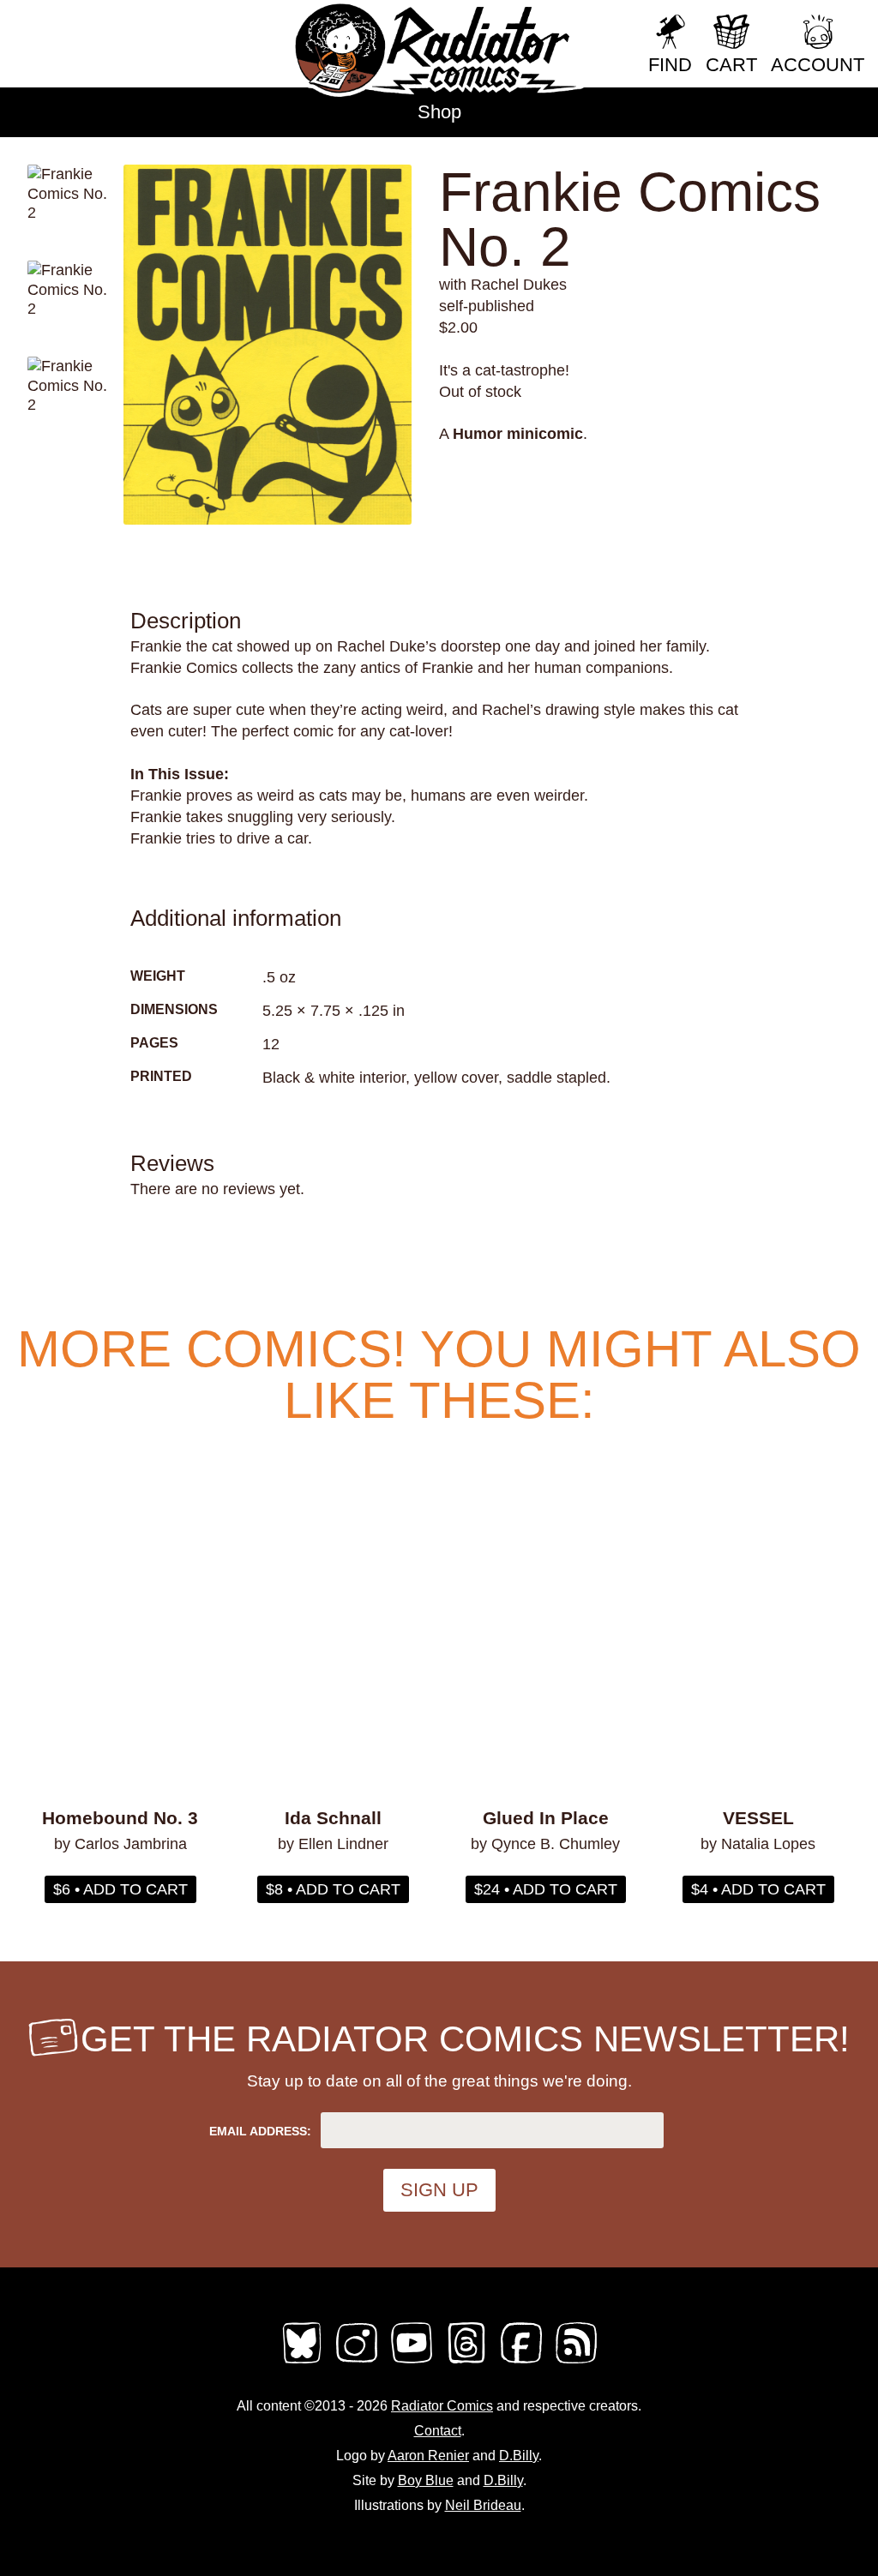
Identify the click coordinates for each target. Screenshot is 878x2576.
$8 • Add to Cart (333, 1889)
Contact (438, 2431)
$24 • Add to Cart (546, 1889)
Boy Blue (426, 2480)
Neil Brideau (483, 2505)
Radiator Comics (442, 2406)
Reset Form (620, 51)
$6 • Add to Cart (120, 1889)
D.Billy (519, 2456)
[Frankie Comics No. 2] (268, 345)
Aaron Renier (428, 2456)
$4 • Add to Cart (758, 1889)
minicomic (545, 434)
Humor (478, 434)
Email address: (260, 2131)
